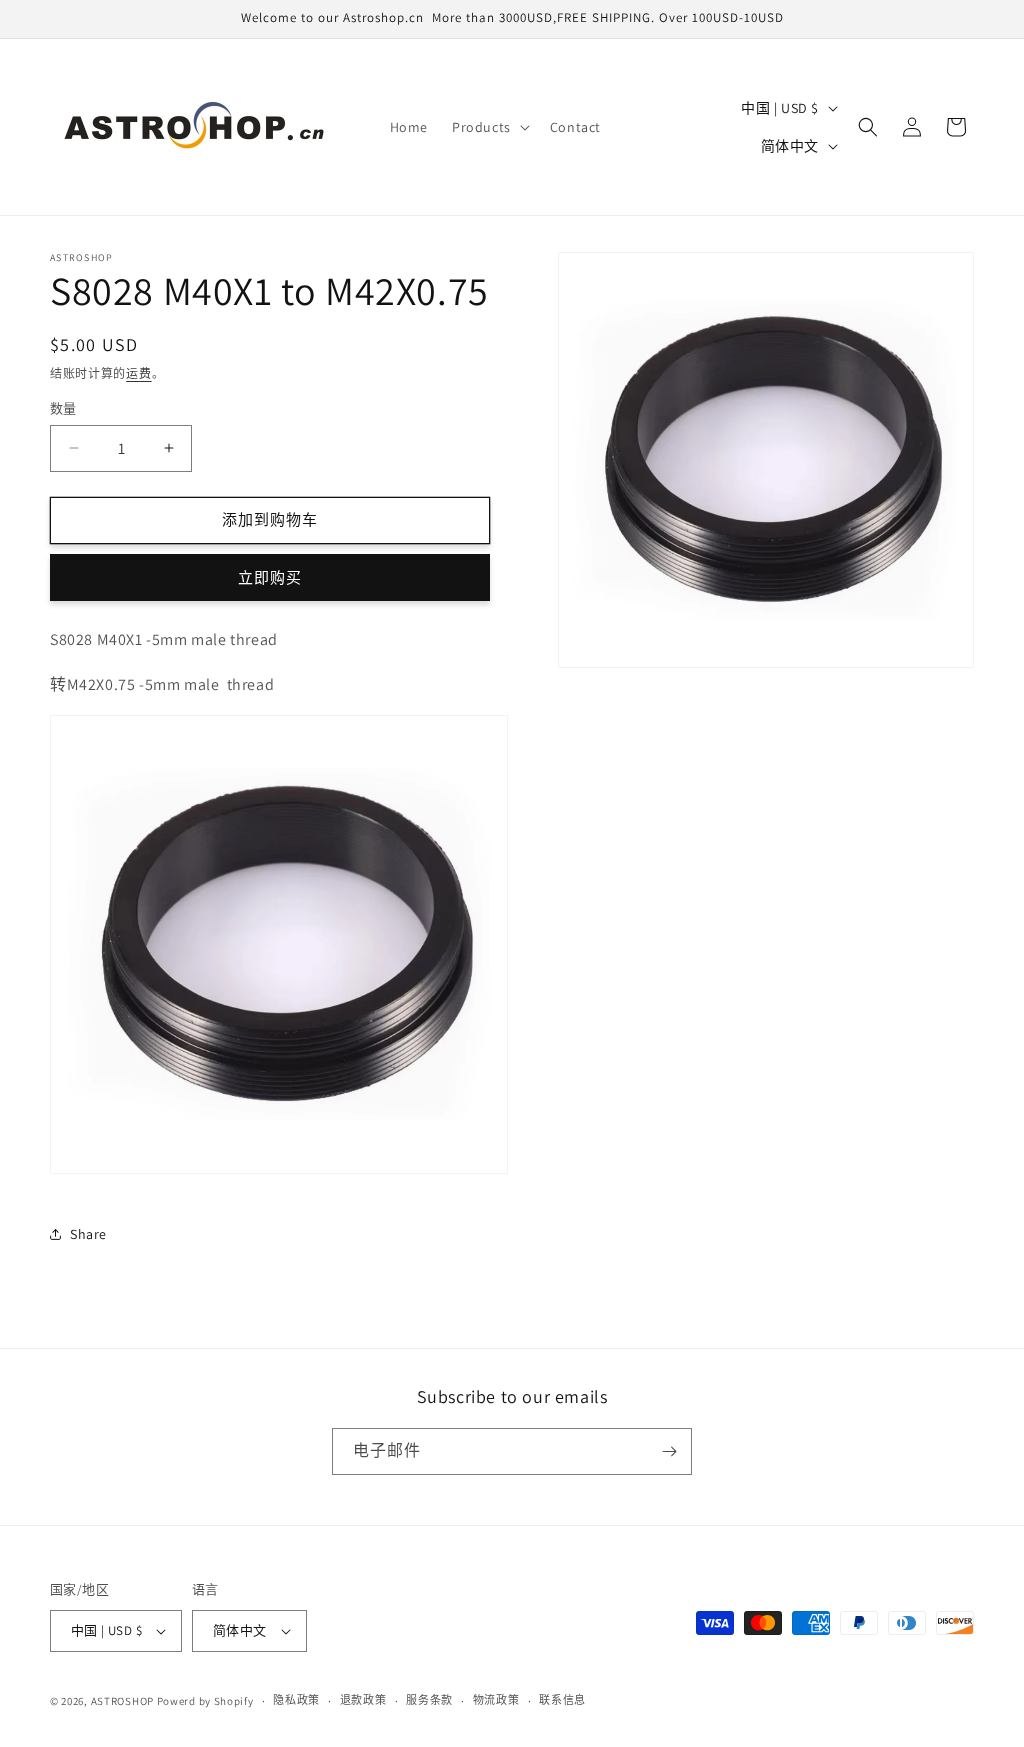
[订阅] (669, 1451)
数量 (63, 408)
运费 (138, 373)
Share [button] (88, 1234)
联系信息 (562, 1700)
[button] (489, 127)
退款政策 (363, 1700)
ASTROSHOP (122, 1701)
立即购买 (270, 577)
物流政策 (496, 1700)
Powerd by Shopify (205, 1701)
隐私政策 (296, 1700)
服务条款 (429, 1700)
